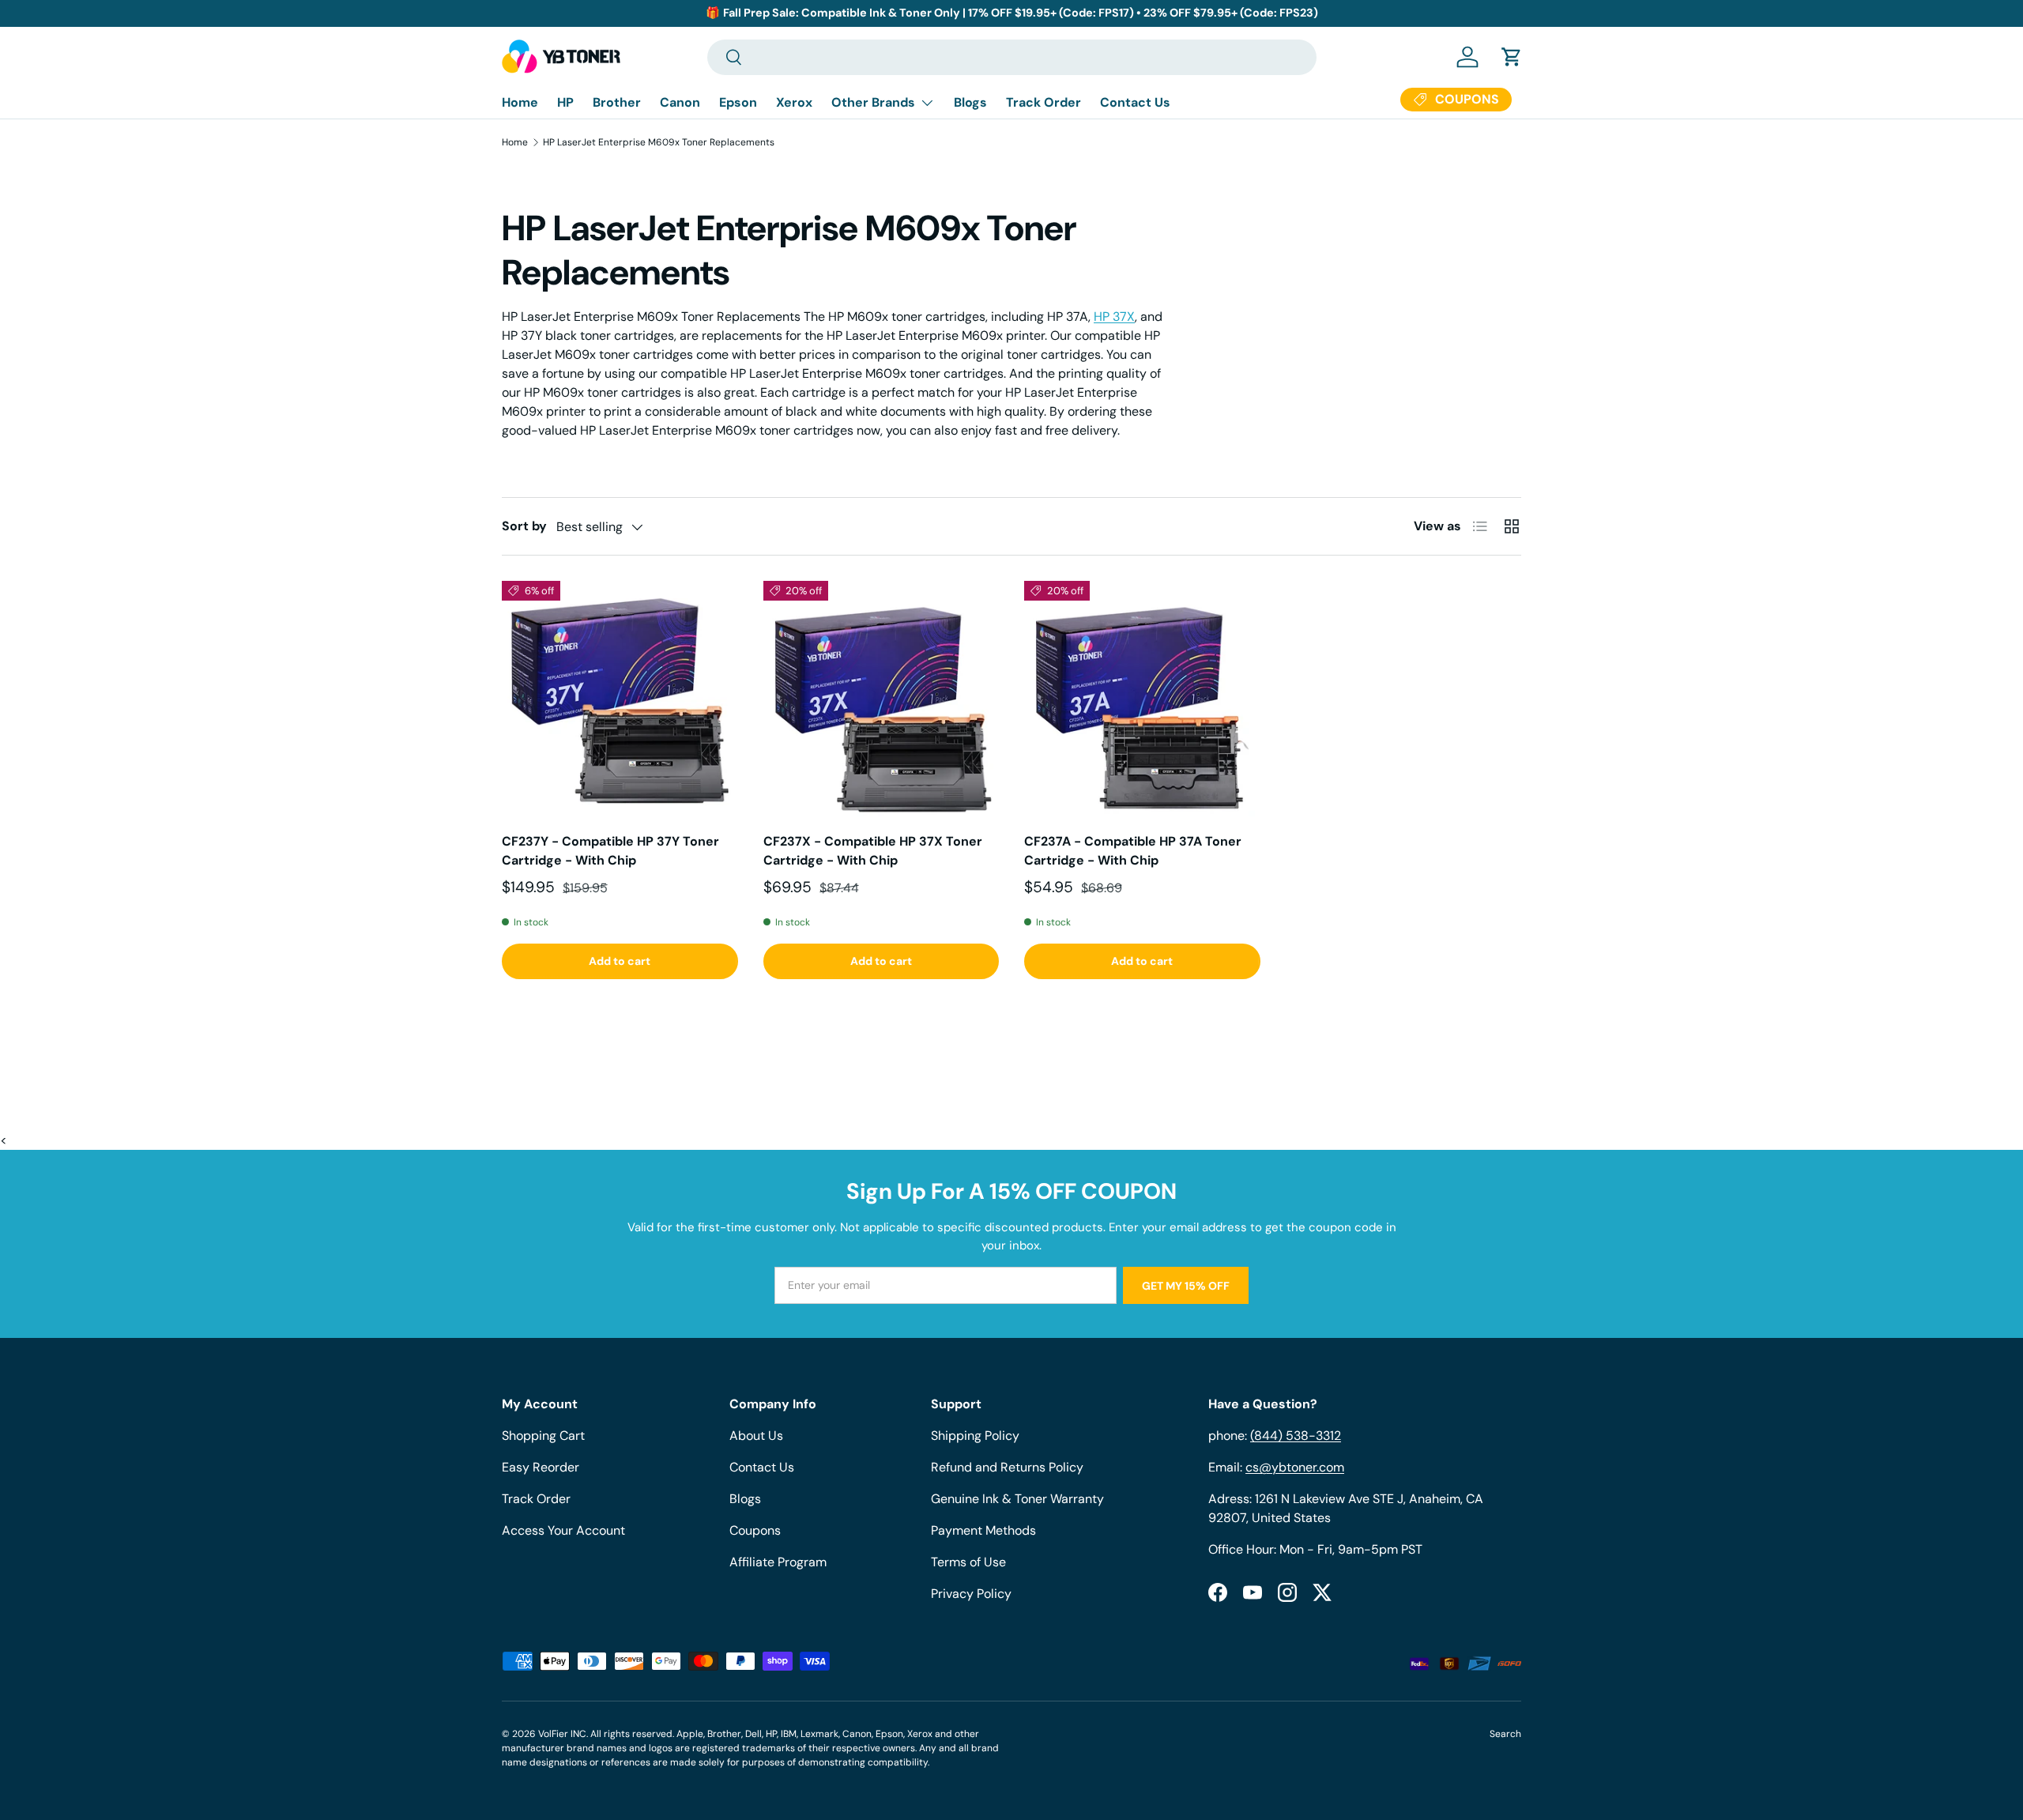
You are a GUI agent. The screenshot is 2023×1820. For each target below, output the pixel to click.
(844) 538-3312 (1296, 1436)
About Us (756, 1436)
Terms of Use (968, 1562)
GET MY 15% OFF (1186, 1286)
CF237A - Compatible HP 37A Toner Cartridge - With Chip (1133, 851)
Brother (617, 102)
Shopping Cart (543, 1436)
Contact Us (1135, 102)
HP (565, 102)
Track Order (1044, 102)
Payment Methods (983, 1530)
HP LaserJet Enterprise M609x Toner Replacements (659, 142)
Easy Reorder (541, 1467)
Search (1505, 1734)
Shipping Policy (975, 1436)
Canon (680, 102)
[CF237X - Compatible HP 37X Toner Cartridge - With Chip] (882, 699)
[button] (1512, 57)
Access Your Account (563, 1530)
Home (520, 102)
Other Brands (873, 102)
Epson (738, 102)
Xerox (794, 102)
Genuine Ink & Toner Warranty (1017, 1499)
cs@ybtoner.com (1295, 1467)
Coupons (755, 1530)
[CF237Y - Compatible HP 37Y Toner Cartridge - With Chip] (620, 699)
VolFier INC (562, 1734)
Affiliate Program (778, 1562)
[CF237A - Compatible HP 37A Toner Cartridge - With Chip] (1142, 699)
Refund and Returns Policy (1007, 1467)
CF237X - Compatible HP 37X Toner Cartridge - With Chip (873, 851)
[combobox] (1012, 57)
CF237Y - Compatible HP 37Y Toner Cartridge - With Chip (610, 851)
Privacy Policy (971, 1594)
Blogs (970, 102)
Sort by (524, 526)
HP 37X (1114, 317)
